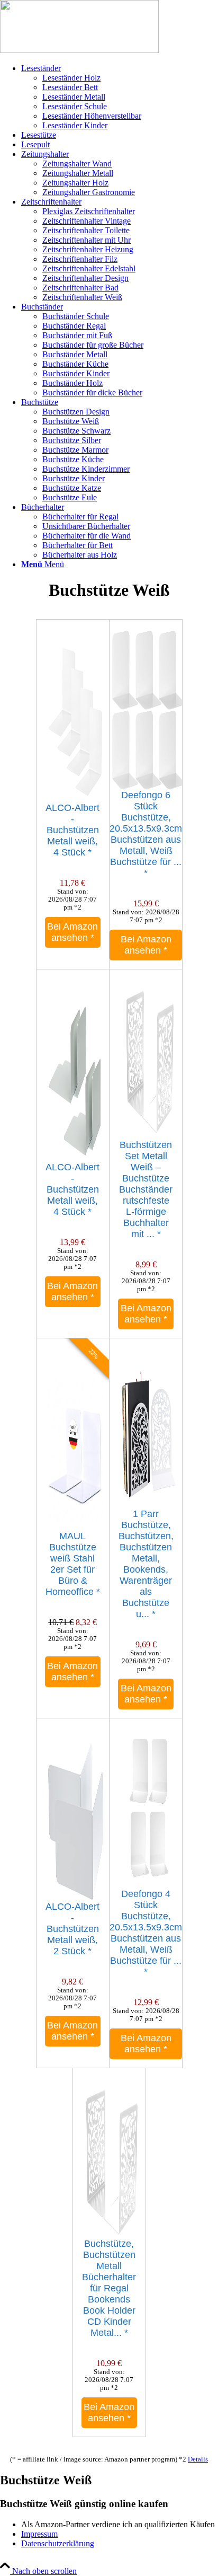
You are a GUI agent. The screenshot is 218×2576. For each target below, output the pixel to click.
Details (198, 2459)
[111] (79, 50)
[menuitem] (120, 97)
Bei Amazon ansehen (72, 932)
